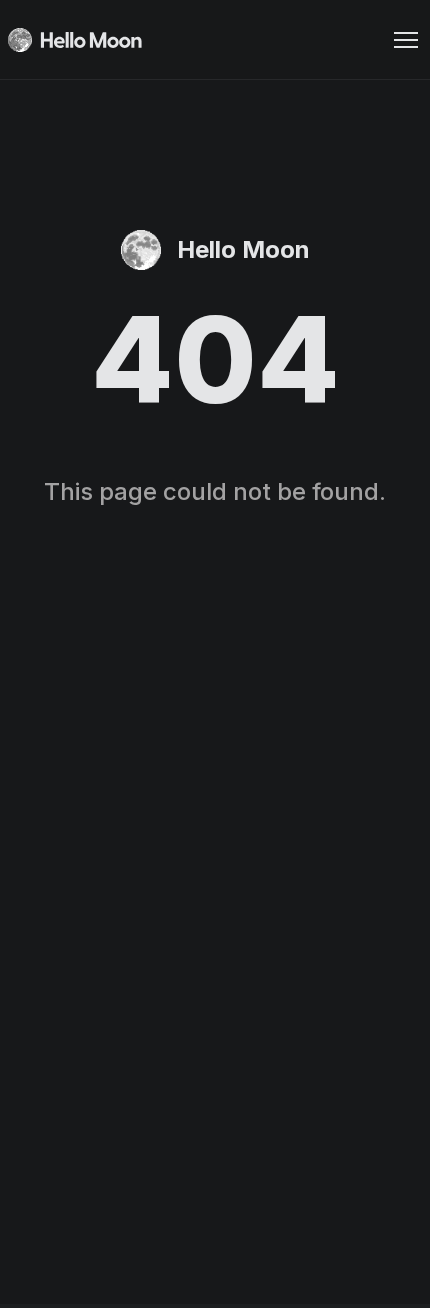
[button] (406, 40)
